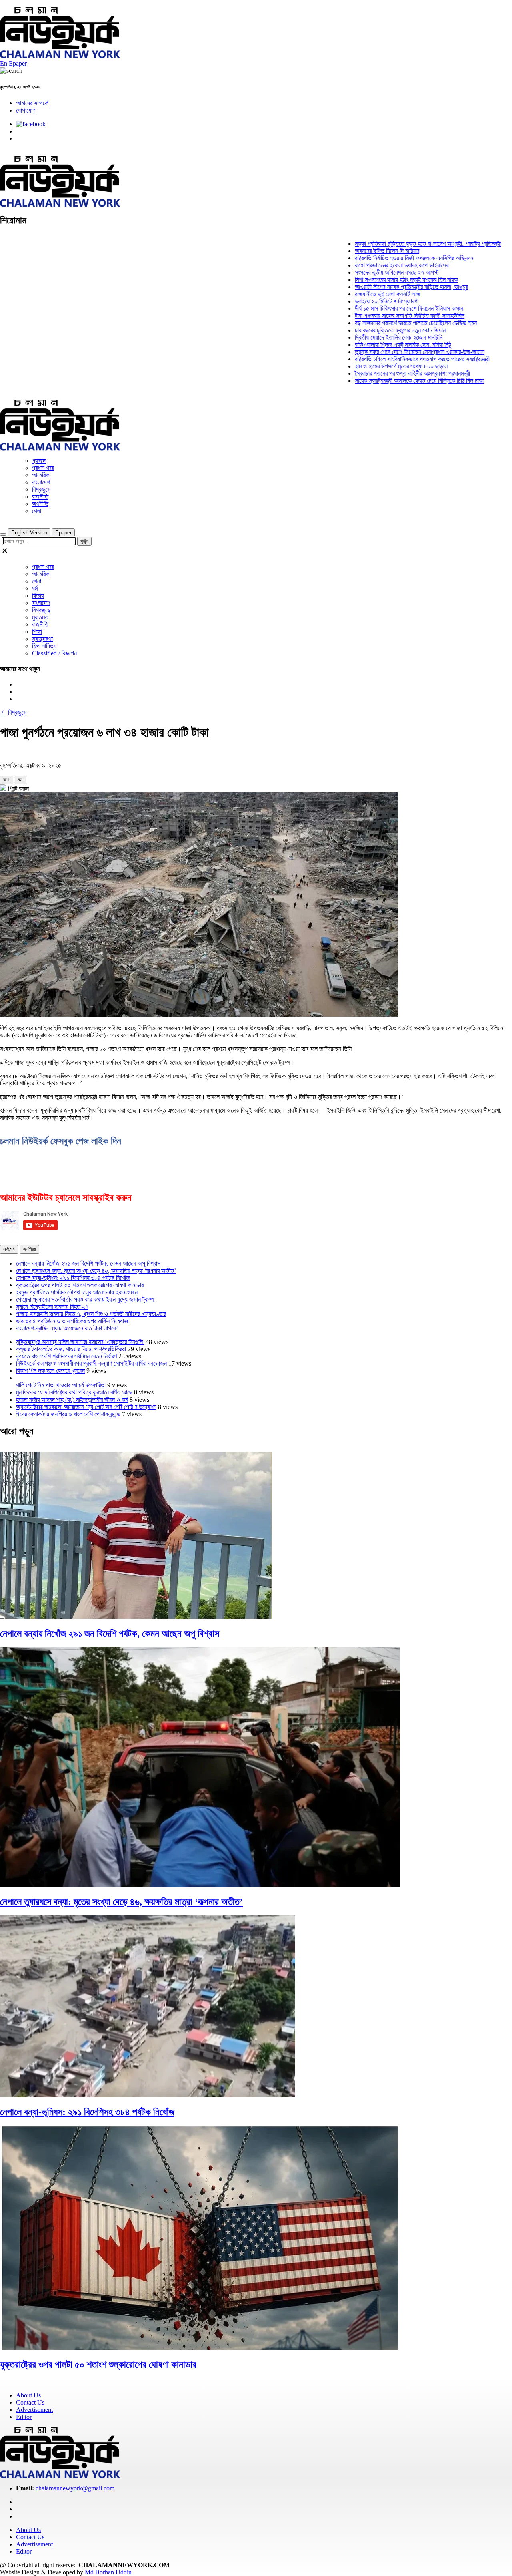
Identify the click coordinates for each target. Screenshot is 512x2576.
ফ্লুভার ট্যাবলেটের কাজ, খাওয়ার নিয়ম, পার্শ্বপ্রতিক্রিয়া (71, 1349)
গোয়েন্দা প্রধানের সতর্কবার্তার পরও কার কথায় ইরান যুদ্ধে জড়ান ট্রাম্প (85, 1299)
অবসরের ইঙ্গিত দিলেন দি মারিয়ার (349, 251)
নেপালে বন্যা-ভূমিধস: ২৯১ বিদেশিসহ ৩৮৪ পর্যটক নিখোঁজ (73, 1278)
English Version (29, 533)
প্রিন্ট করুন (18, 789)
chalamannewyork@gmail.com (75, 2488)
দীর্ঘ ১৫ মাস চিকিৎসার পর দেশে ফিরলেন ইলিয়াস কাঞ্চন (371, 308)
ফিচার (38, 596)
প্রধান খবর (43, 468)
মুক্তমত (40, 617)
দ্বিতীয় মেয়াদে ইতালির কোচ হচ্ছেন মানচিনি (361, 337)
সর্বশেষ (9, 1249)
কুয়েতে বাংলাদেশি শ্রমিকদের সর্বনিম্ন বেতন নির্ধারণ (66, 1356)
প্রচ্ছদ (39, 461)
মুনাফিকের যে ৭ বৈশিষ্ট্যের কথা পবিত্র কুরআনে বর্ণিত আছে (74, 1392)
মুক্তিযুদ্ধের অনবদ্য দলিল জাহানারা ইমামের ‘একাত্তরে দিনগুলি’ (80, 1342)
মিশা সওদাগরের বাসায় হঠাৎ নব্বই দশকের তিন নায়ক (368, 280)
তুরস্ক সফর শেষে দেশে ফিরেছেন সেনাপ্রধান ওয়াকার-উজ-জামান (382, 352)
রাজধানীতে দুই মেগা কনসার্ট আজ (350, 294)
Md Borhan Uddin (108, 2572)
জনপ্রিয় (29, 1249)
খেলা (37, 511)
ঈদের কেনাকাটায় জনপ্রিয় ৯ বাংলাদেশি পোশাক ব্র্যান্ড (68, 1414)
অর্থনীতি (40, 504)
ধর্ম (35, 588)
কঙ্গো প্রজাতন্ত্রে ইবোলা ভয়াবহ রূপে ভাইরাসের (364, 265)
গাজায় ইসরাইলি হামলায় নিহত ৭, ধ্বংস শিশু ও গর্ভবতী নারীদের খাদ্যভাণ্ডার (91, 1314)
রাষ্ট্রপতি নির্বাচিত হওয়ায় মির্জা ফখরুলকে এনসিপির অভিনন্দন (376, 258)
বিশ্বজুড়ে (41, 489)
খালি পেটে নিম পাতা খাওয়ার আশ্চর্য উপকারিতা (61, 1385)
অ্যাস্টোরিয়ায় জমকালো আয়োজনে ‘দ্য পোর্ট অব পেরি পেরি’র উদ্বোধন (86, 1407)
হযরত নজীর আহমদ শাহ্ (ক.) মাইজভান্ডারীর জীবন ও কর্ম (72, 1400)
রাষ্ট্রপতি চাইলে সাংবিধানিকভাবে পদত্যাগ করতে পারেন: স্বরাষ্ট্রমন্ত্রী (384, 359)
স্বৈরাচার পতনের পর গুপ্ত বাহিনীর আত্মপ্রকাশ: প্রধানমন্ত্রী (374, 373)
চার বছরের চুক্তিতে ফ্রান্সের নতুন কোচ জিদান (362, 330)
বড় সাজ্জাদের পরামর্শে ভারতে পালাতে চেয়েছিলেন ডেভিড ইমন (378, 323)
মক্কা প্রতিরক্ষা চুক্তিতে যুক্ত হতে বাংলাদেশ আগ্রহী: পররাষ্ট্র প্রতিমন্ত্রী (390, 244)
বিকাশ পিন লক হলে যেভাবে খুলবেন (50, 1371)
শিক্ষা (37, 632)
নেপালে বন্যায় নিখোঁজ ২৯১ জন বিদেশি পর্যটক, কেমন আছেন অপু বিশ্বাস (88, 1263)
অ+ (7, 780)
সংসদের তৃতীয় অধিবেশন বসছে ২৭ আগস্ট (359, 272)
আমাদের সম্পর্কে (32, 103)
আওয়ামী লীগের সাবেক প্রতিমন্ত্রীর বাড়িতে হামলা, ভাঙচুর (373, 287)
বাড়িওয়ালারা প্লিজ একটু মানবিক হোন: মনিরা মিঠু (365, 345)
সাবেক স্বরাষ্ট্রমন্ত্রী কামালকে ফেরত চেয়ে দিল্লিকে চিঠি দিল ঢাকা (381, 381)
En (4, 63)
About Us (28, 2395)
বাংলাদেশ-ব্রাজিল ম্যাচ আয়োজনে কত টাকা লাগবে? (67, 1328)
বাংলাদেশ (41, 482)
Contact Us (30, 2402)
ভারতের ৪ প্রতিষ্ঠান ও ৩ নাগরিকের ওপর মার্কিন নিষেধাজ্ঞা (73, 1321)
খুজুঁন (84, 541)
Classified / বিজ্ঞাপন (54, 653)
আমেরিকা (41, 475)
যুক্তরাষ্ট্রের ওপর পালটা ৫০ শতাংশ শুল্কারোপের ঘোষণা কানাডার (80, 1285)
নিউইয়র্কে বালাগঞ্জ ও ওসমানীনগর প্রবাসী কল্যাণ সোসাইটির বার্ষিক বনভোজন (91, 1363)
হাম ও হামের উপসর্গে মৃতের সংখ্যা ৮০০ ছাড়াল (363, 366)
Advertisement (34, 2410)
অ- (21, 780)
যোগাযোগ (26, 110)
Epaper (18, 63)
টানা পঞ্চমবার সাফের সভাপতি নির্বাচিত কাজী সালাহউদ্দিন (372, 316)
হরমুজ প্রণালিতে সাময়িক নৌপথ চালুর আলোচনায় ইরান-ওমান (77, 1292)
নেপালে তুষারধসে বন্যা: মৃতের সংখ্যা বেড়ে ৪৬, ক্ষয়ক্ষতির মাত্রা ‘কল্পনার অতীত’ (96, 1271)
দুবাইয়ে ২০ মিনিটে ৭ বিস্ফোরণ (348, 301)
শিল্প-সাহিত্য (44, 646)
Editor (24, 2417)
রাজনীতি (40, 497)
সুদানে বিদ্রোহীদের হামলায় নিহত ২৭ (52, 1307)
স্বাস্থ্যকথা (42, 639)
